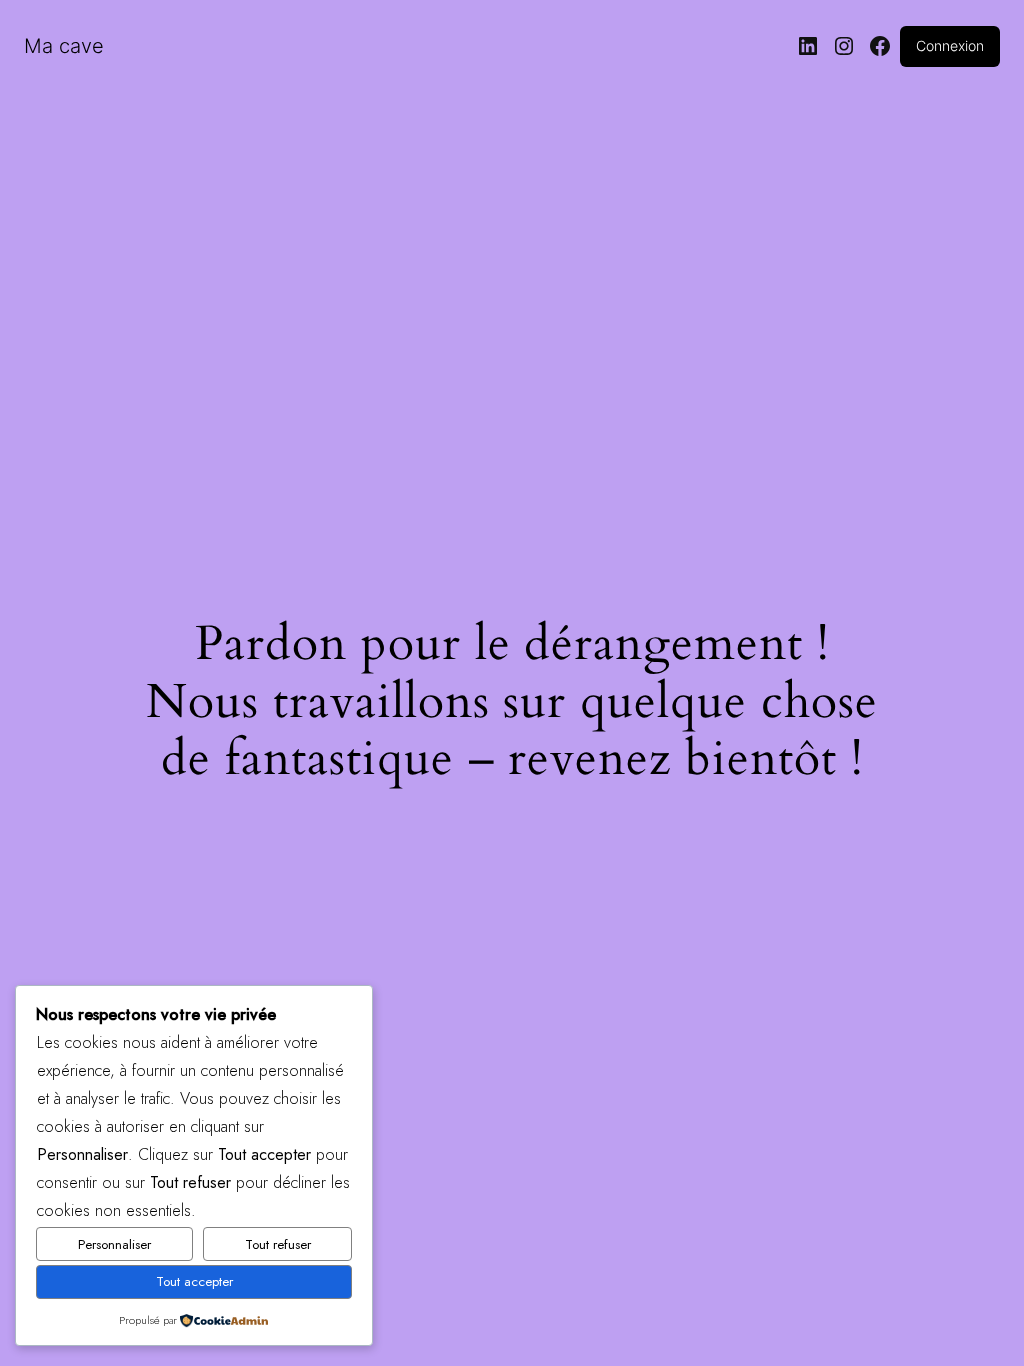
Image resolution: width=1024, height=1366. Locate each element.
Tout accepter (194, 1281)
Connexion (950, 45)
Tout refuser (278, 1244)
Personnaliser (114, 1244)
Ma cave (64, 46)
